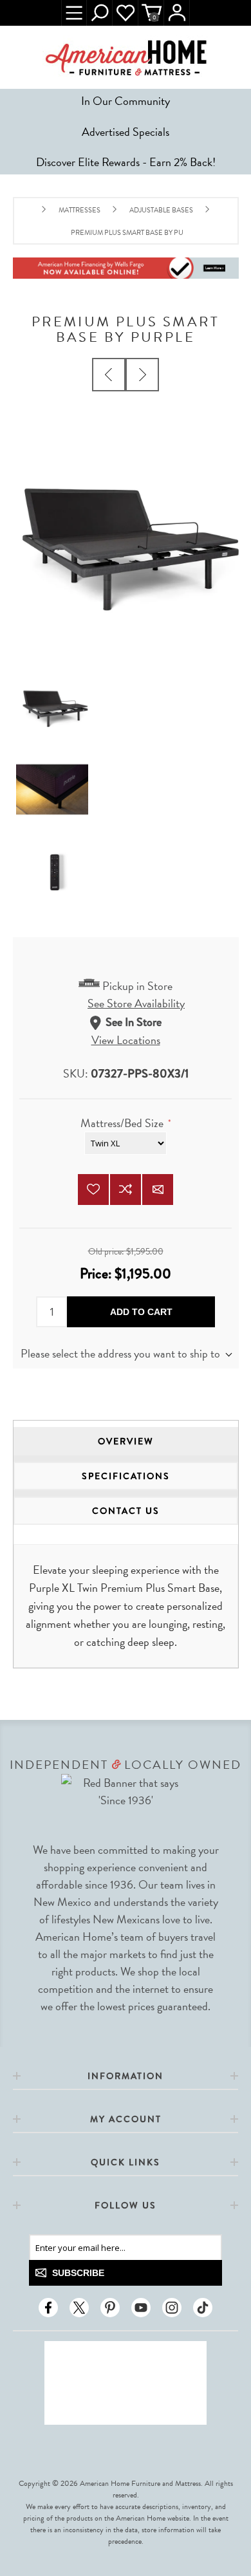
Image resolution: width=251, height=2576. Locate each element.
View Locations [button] (126, 1040)
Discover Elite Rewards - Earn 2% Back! (126, 162)
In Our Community (126, 101)
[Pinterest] (110, 2308)
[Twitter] (79, 2308)
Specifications (126, 1476)
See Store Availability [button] (136, 1003)
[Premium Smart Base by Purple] (142, 375)
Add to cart (141, 1312)
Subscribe (78, 2273)
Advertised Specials (126, 132)
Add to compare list (126, 1190)
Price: (97, 1274)
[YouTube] (141, 2308)
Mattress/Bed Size (123, 1123)
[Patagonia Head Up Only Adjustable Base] (109, 375)
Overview (126, 1441)
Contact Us (126, 1511)
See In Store (134, 1023)
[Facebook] (48, 2308)
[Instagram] (172, 2308)
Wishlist (126, 13)
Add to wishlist (93, 1190)
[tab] (126, 1441)
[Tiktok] (203, 2308)
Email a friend (158, 1190)
